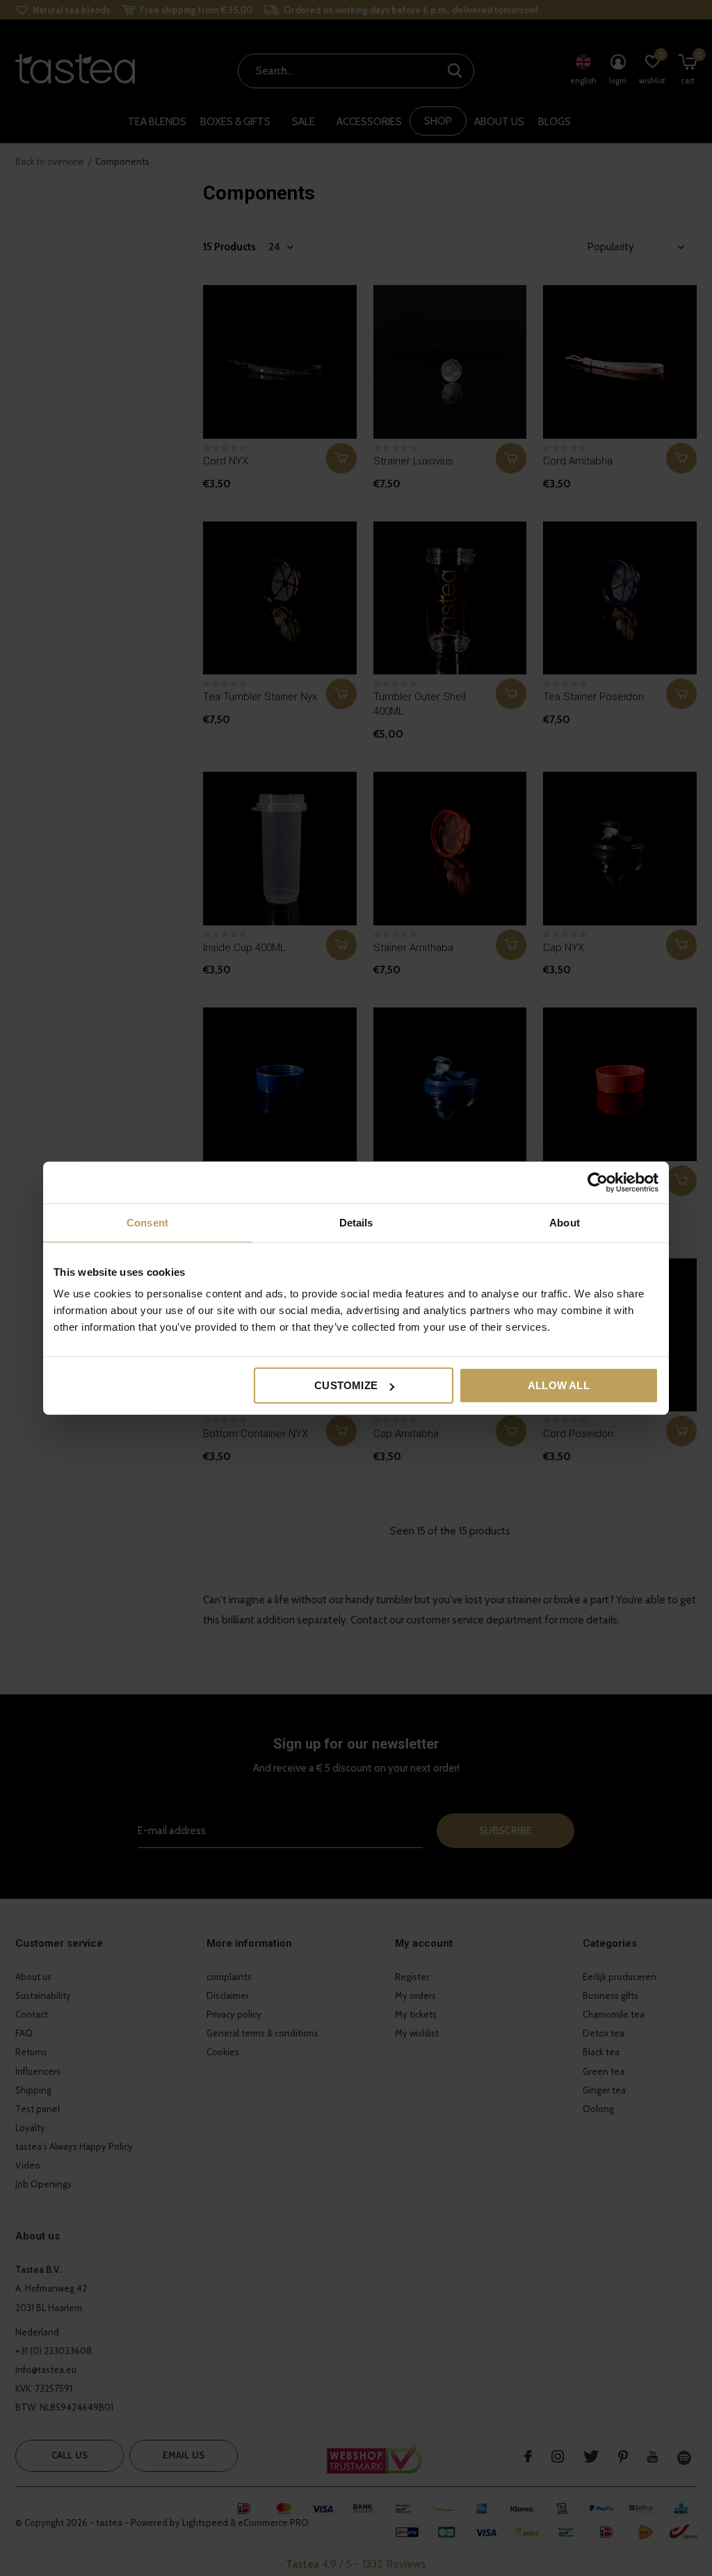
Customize (346, 1385)
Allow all (559, 1385)
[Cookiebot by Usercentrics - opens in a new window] (598, 1182)
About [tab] (565, 1222)
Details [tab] (356, 1222)
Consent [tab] (147, 1222)
